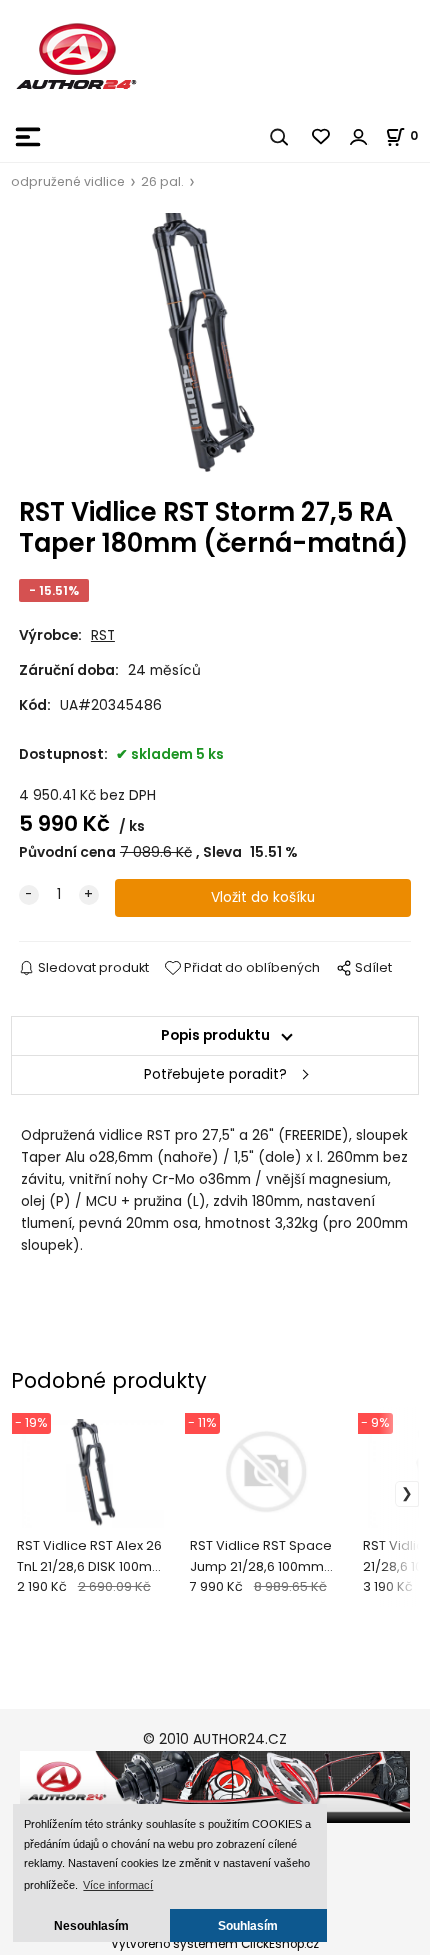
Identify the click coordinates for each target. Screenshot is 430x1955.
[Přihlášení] (359, 137)
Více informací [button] (118, 1885)
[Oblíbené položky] (322, 137)
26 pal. (162, 181)
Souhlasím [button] (248, 1925)
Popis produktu (215, 1035)
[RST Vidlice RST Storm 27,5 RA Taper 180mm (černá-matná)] (215, 345)
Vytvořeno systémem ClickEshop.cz (215, 1944)
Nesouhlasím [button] (91, 1925)
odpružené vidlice (68, 181)
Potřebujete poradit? (215, 1074)
